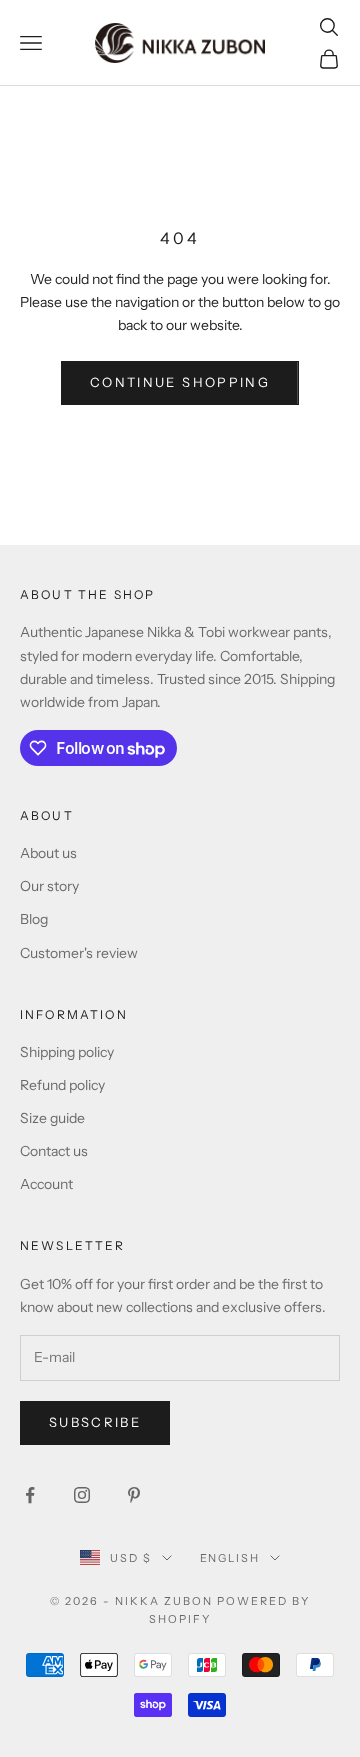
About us (48, 853)
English (230, 1558)
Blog (34, 919)
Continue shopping (180, 382)
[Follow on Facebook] (30, 1495)
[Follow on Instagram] (82, 1495)
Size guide (52, 1118)
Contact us (54, 1151)
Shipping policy (67, 1052)
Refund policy (62, 1085)
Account (46, 1184)
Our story (49, 886)
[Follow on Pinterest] (134, 1495)
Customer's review (79, 953)
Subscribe (95, 1422)
